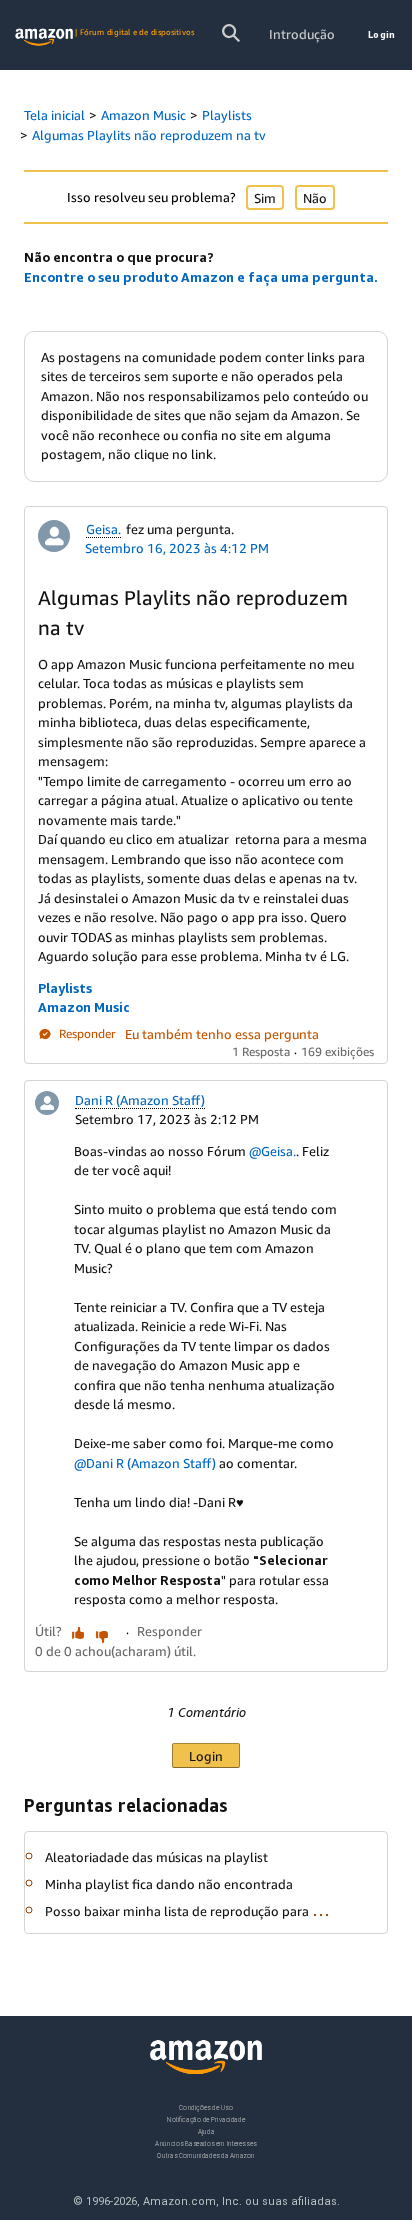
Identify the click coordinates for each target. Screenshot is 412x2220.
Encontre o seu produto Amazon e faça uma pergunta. (201, 277)
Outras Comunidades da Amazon (205, 2155)
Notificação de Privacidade (206, 2119)
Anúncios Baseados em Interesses (205, 2143)
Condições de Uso (205, 2107)
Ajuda (206, 2131)
